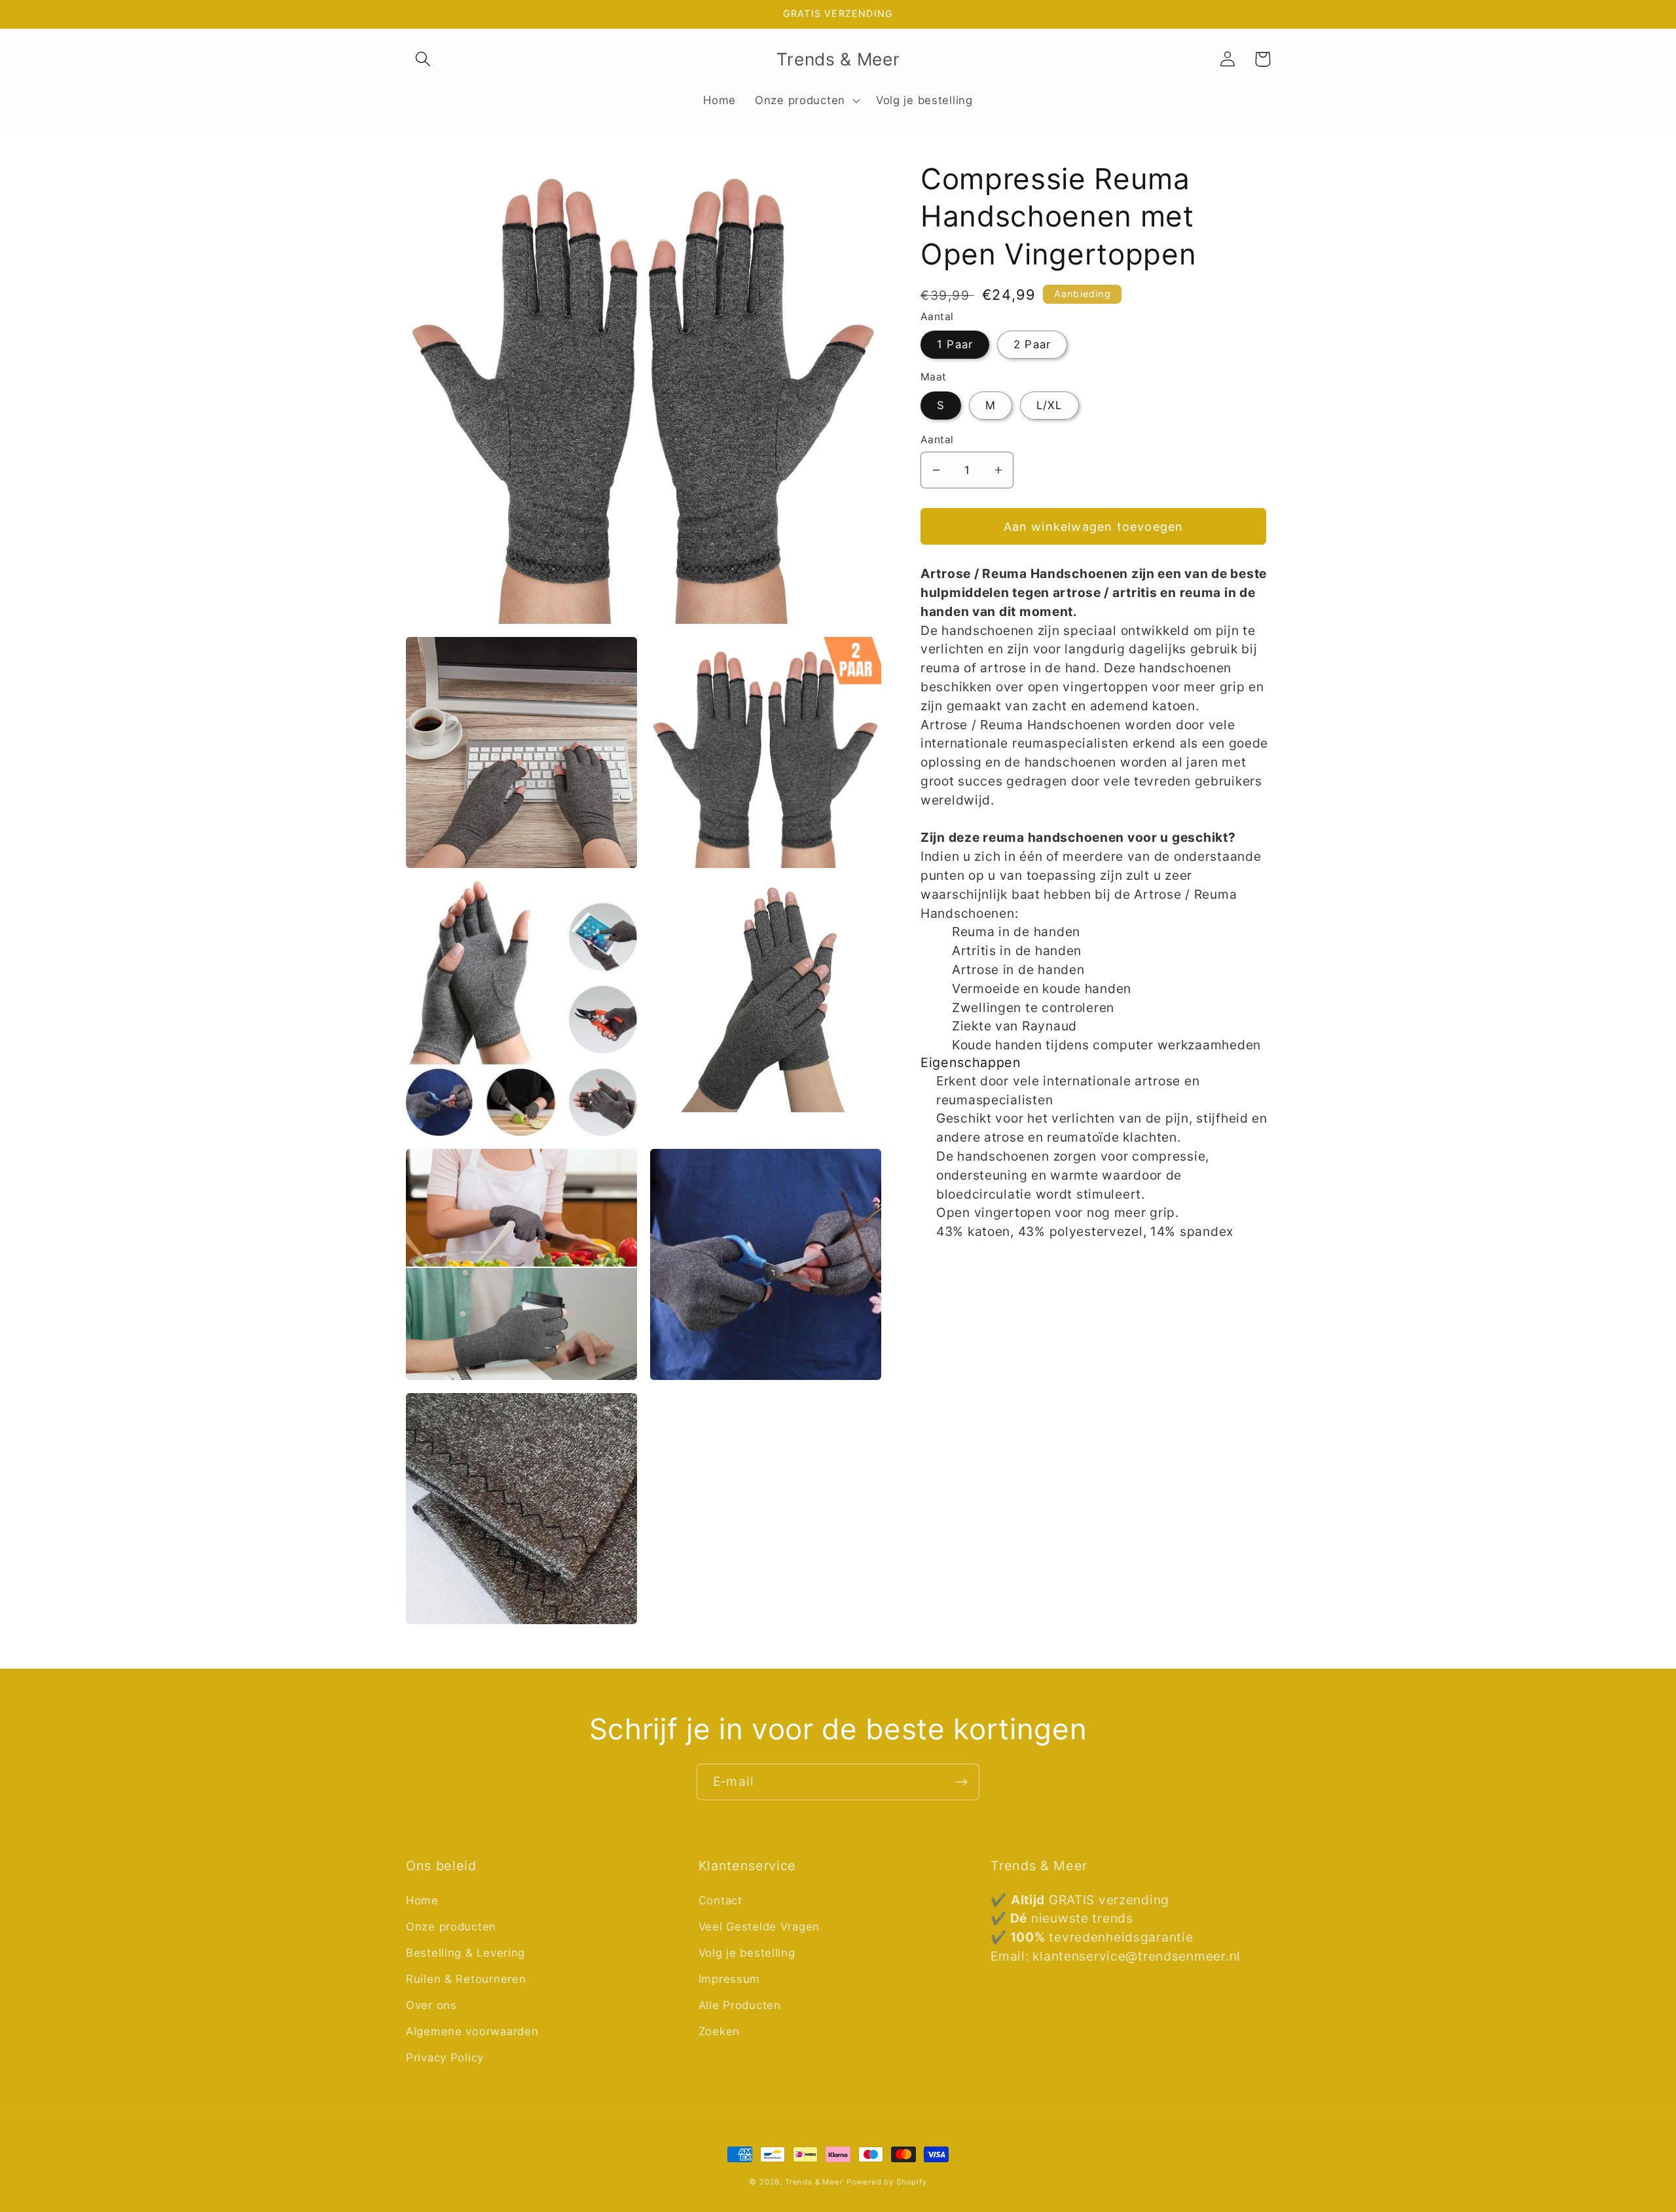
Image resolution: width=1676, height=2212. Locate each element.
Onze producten (451, 1927)
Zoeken (719, 2031)
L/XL (1049, 405)
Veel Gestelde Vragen (759, 1927)
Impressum (729, 1979)
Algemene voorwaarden (472, 2031)
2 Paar (1032, 344)
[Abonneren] (961, 1782)
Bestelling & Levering (465, 1953)
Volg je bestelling (747, 1953)
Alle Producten (740, 2005)
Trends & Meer (814, 2182)
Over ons (431, 2005)
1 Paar (955, 344)
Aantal (937, 440)
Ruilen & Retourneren (466, 1979)
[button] (423, 59)
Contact (720, 1900)
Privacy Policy (445, 2058)
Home (422, 1900)
